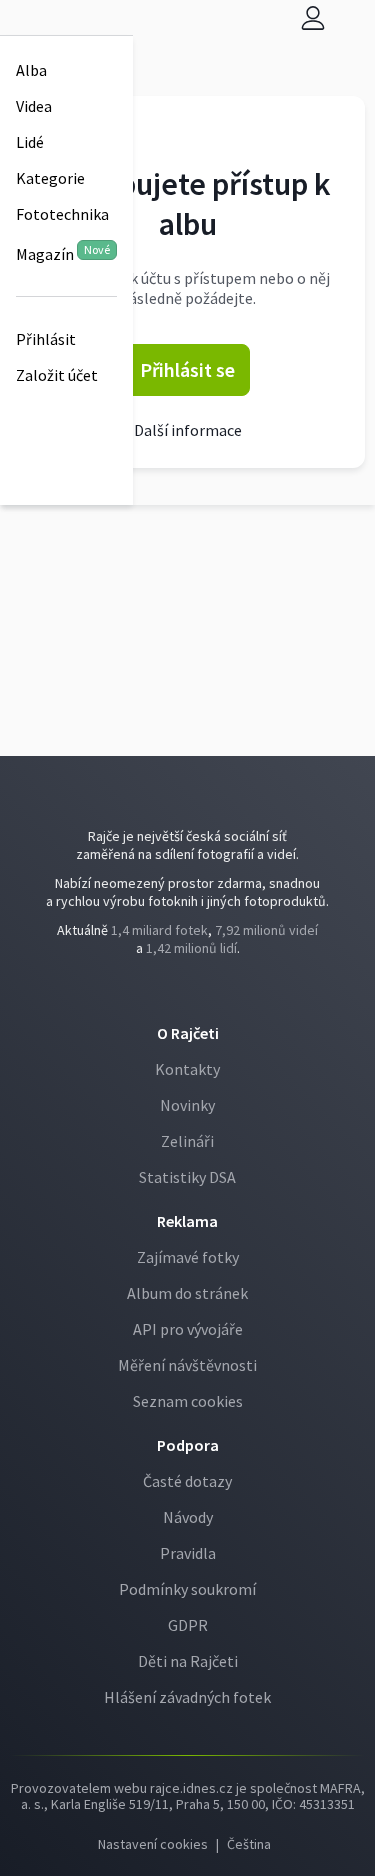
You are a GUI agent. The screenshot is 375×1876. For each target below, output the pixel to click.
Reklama (187, 1221)
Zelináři (187, 1141)
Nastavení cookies (153, 1844)
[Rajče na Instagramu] (192, 989)
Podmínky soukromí (187, 1589)
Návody (188, 1517)
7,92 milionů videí (266, 930)
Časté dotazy (187, 1481)
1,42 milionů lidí (191, 948)
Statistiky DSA (187, 1177)
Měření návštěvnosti (187, 1365)
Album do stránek (187, 1293)
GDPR (188, 1625)
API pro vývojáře (188, 1329)
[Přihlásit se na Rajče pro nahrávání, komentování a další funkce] (313, 17)
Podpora (188, 1445)
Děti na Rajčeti (188, 1661)
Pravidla (188, 1553)
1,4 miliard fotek (159, 930)
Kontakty (187, 1069)
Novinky (187, 1105)
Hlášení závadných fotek (187, 1697)
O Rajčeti (188, 1033)
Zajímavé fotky (188, 1257)
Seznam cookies (188, 1401)
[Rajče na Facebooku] (184, 989)
